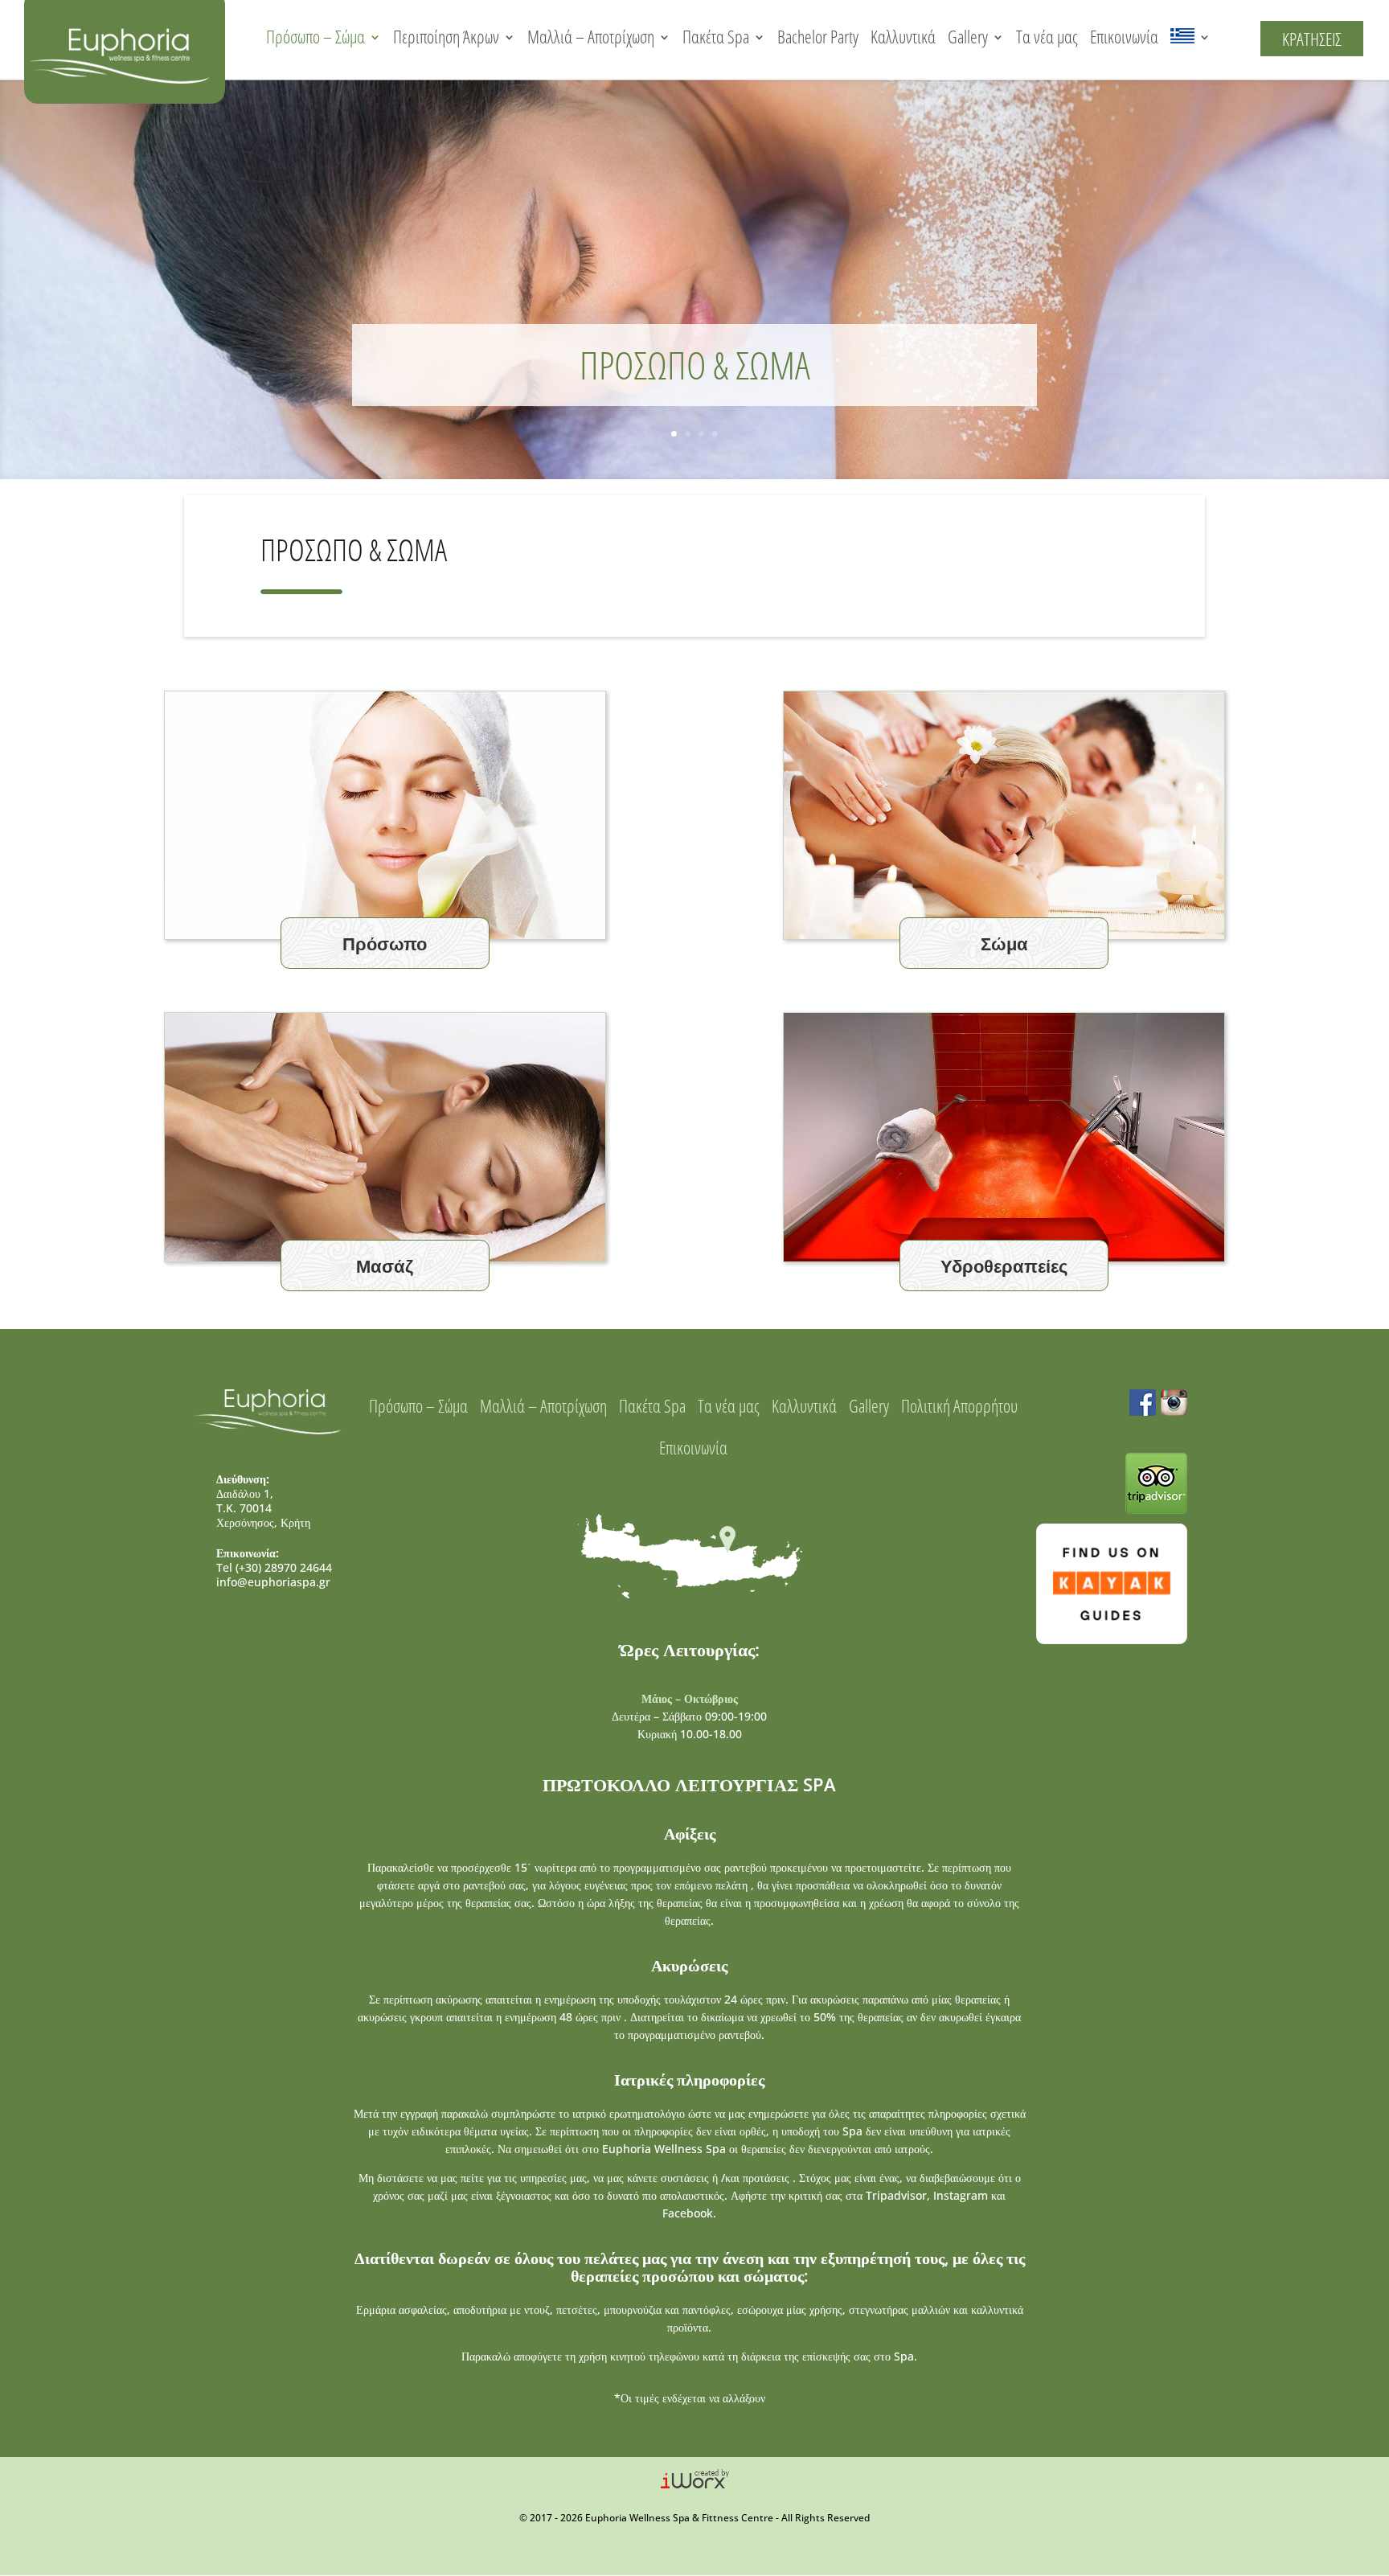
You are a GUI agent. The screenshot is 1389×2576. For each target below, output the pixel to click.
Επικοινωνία (1124, 37)
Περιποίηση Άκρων (446, 37)
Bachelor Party (818, 37)
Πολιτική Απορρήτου (959, 1406)
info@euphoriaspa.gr (273, 1582)
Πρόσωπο (385, 943)
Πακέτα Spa (716, 37)
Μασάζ (385, 1265)
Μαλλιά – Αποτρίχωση (591, 37)
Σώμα (1004, 943)
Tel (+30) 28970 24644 (274, 1567)
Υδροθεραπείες (1004, 1265)
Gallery (968, 37)
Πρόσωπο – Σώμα (315, 37)
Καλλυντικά (903, 37)
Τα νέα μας (1047, 37)
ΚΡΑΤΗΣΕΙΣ (1312, 39)
